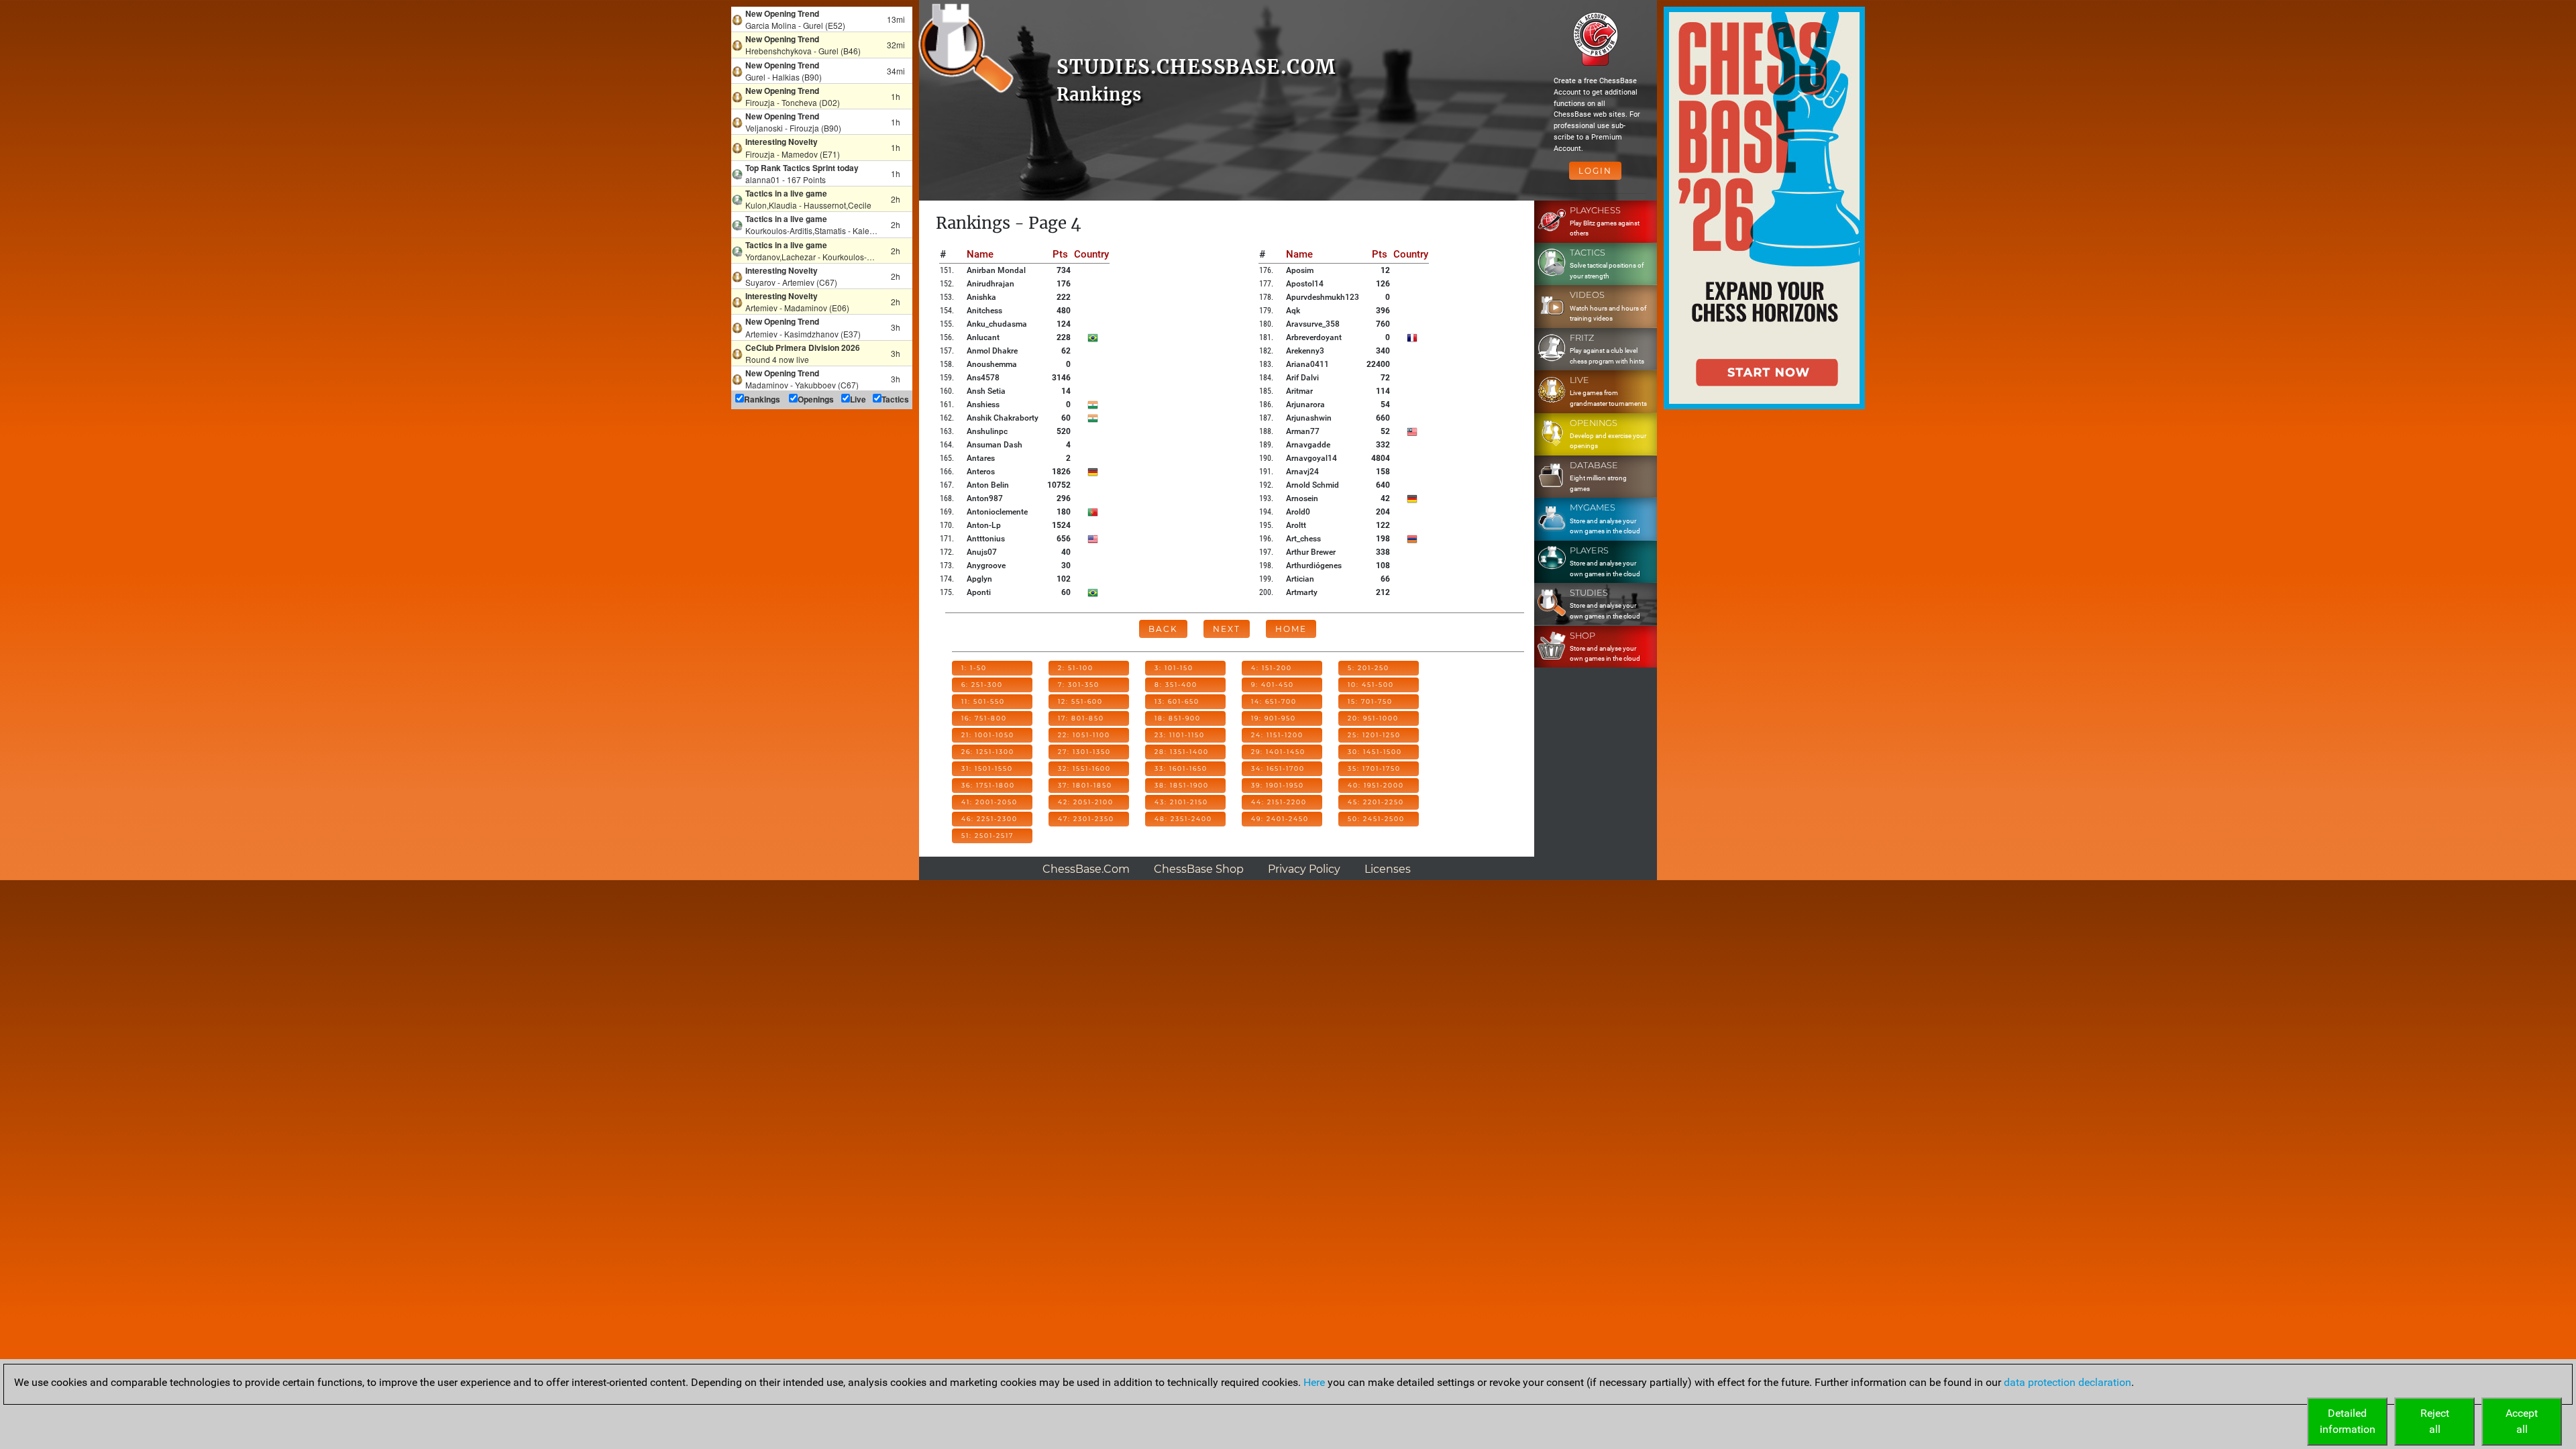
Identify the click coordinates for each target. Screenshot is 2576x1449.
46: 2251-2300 (989, 819)
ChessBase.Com (1086, 869)
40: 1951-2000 (1376, 785)
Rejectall (2435, 1421)
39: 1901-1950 (1278, 785)
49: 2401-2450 (1280, 819)
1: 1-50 (974, 668)
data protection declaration (2068, 1382)
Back (1163, 629)
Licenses (1388, 869)
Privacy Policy (1304, 869)
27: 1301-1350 (1084, 752)
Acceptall (2522, 1421)
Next (1227, 629)
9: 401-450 (1273, 685)
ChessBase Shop (1199, 869)
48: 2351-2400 (1183, 819)
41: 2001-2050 (989, 802)
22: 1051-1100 (1084, 735)
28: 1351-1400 (1182, 752)
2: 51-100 (1076, 668)
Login (1595, 171)
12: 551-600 (1080, 701)
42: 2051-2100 (1086, 802)
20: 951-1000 (1373, 718)
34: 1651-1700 (1278, 768)
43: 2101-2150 (1181, 802)
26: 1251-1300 (988, 752)
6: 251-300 (982, 685)
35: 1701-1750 (1374, 768)
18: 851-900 (1178, 718)
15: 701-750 (1370, 701)
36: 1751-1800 (988, 785)
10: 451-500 (1371, 685)
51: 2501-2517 (987, 836)
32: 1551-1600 (1084, 768)
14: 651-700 (1274, 701)
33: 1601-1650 (1181, 768)
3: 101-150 (1174, 668)
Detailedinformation (2348, 1421)
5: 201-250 (1368, 668)
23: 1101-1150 (1180, 735)
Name (980, 254)
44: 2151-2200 (1279, 802)
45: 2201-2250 (1376, 802)
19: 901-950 (1274, 718)
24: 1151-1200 (1277, 735)
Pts (1060, 254)
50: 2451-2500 (1376, 819)
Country (1091, 254)
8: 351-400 (1176, 685)
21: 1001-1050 (988, 735)
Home (1291, 629)
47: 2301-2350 (1086, 819)
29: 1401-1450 (1278, 752)
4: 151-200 (1272, 668)
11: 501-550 (983, 701)
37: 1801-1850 (1085, 785)
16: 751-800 (984, 718)
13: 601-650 (1177, 701)
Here (1314, 1382)
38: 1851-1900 (1182, 785)
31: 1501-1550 (987, 768)
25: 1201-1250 (1374, 735)
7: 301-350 (1079, 685)
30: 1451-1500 (1375, 752)
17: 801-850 (1081, 718)
